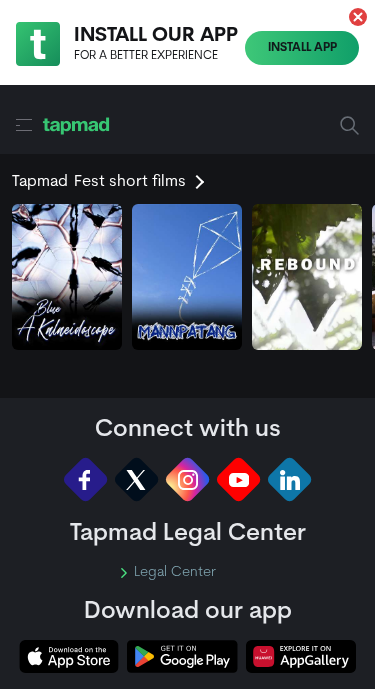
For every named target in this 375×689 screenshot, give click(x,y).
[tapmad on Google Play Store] (182, 656)
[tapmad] (76, 125)
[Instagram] (187, 479)
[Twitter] (136, 479)
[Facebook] (85, 479)
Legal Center (175, 573)
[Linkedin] (289, 479)
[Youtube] (238, 479)
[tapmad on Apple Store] (69, 656)
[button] (358, 17)
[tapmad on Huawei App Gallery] (301, 656)
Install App (302, 48)
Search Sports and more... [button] (349, 125)
